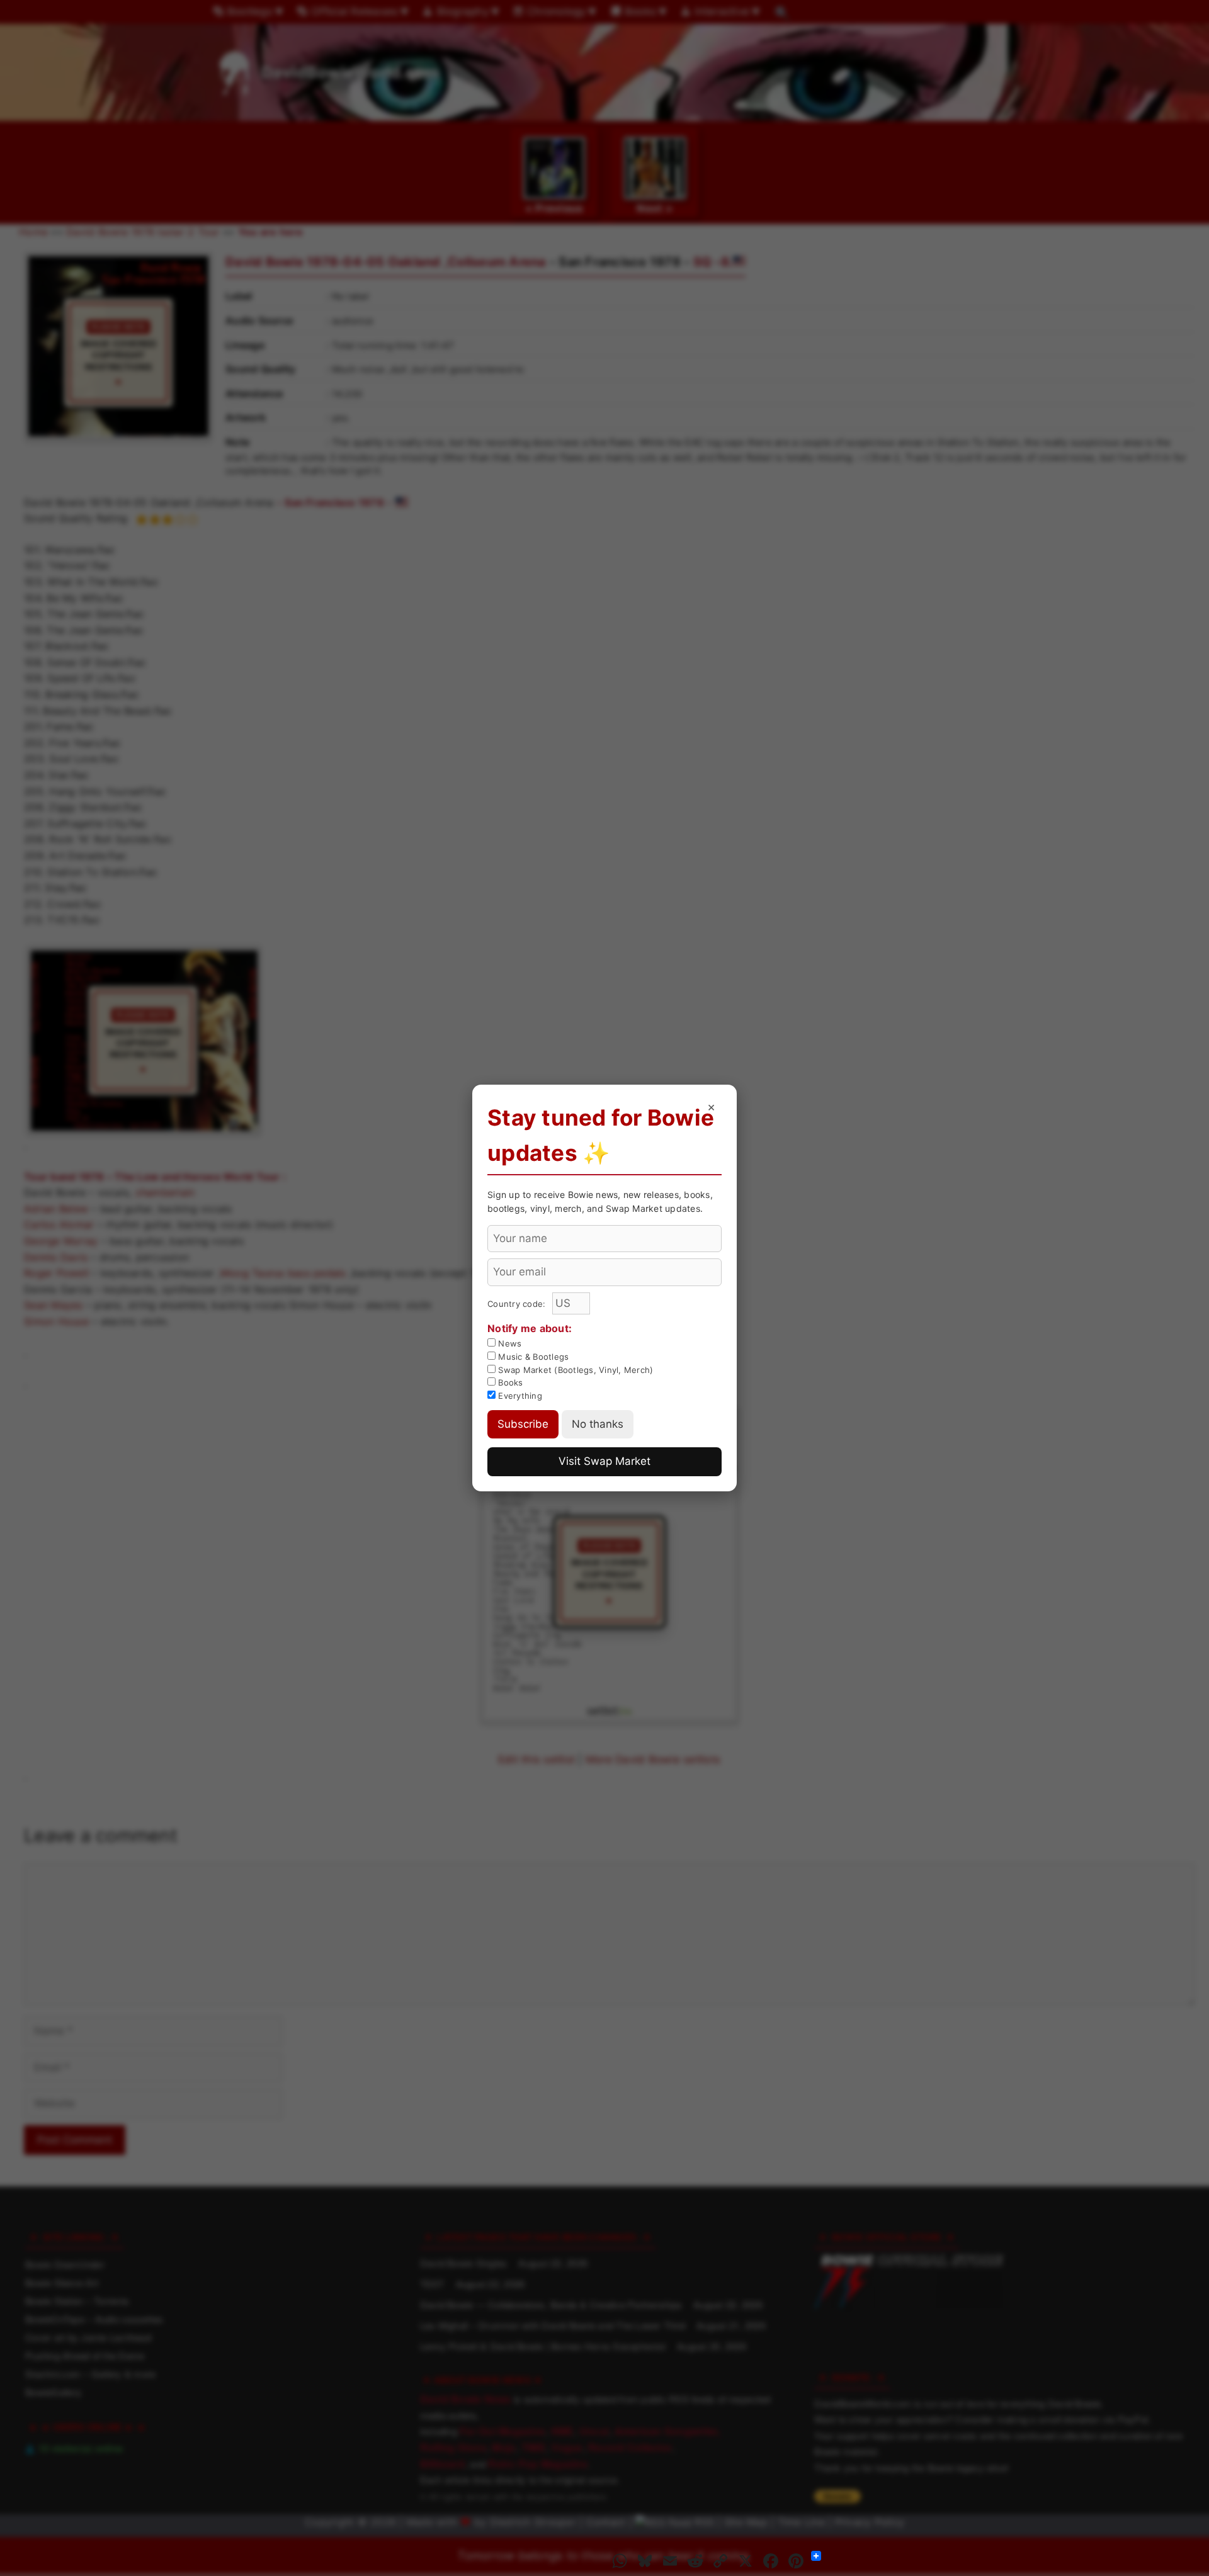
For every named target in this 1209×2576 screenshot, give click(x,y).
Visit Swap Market (604, 1461)
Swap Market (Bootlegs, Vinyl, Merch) (574, 1370)
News (508, 1343)
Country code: (518, 1304)
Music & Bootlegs (532, 1357)
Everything (519, 1396)
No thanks (598, 1424)
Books (509, 1382)
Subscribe (523, 1424)
